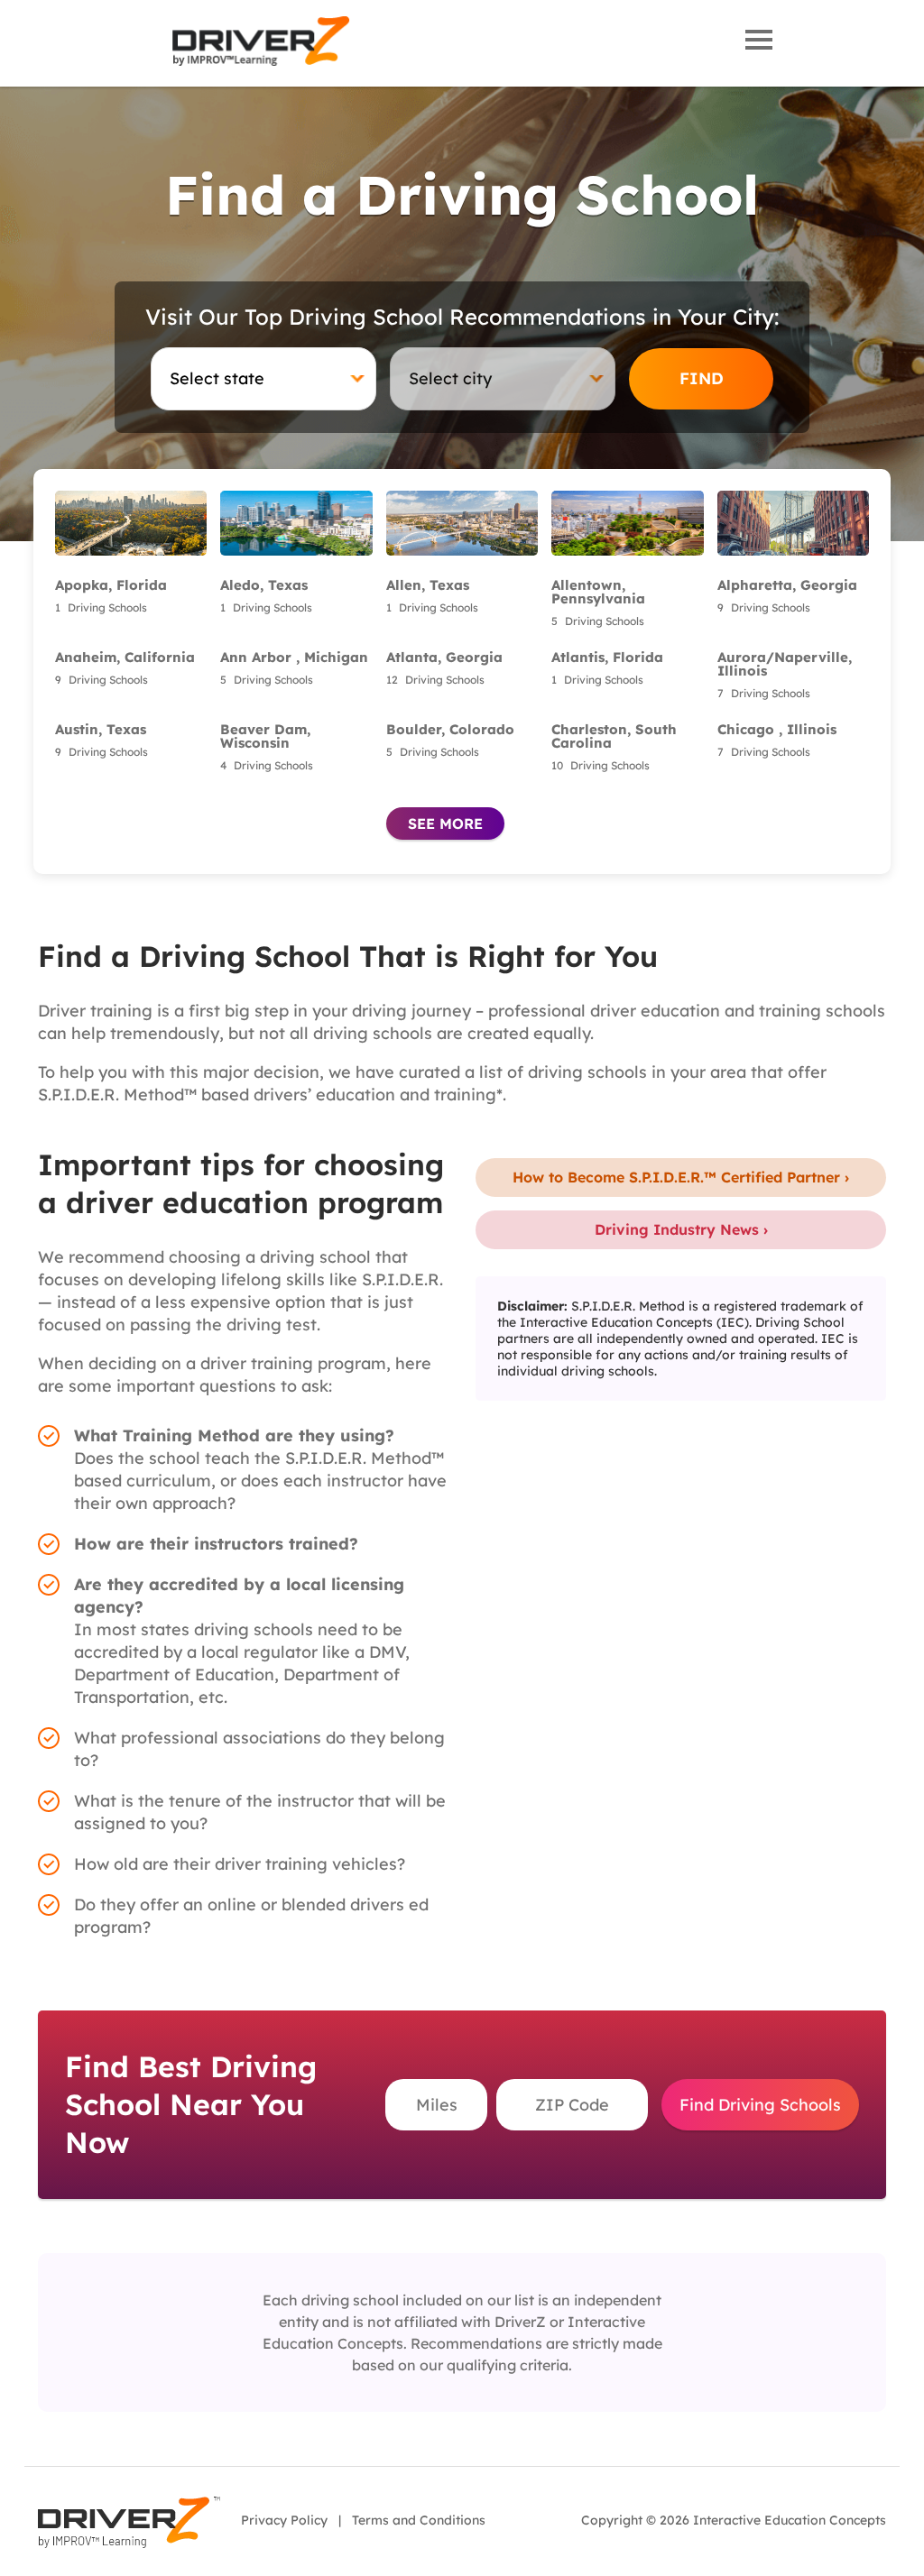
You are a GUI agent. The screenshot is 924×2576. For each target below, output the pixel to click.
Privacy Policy (284, 2520)
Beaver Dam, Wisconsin (265, 736)
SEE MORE (445, 823)
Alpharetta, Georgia (787, 585)
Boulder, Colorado (450, 729)
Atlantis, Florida (607, 657)
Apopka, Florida (111, 585)
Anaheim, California (125, 657)
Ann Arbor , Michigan (294, 657)
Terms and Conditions (419, 2520)
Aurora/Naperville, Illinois (785, 664)
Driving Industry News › (681, 1229)
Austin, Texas (101, 729)
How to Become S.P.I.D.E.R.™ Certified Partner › (681, 1177)
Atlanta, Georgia (444, 657)
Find (702, 378)
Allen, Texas (428, 585)
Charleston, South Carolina (614, 736)
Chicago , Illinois (777, 729)
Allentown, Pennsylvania (598, 592)
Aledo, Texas (264, 585)
